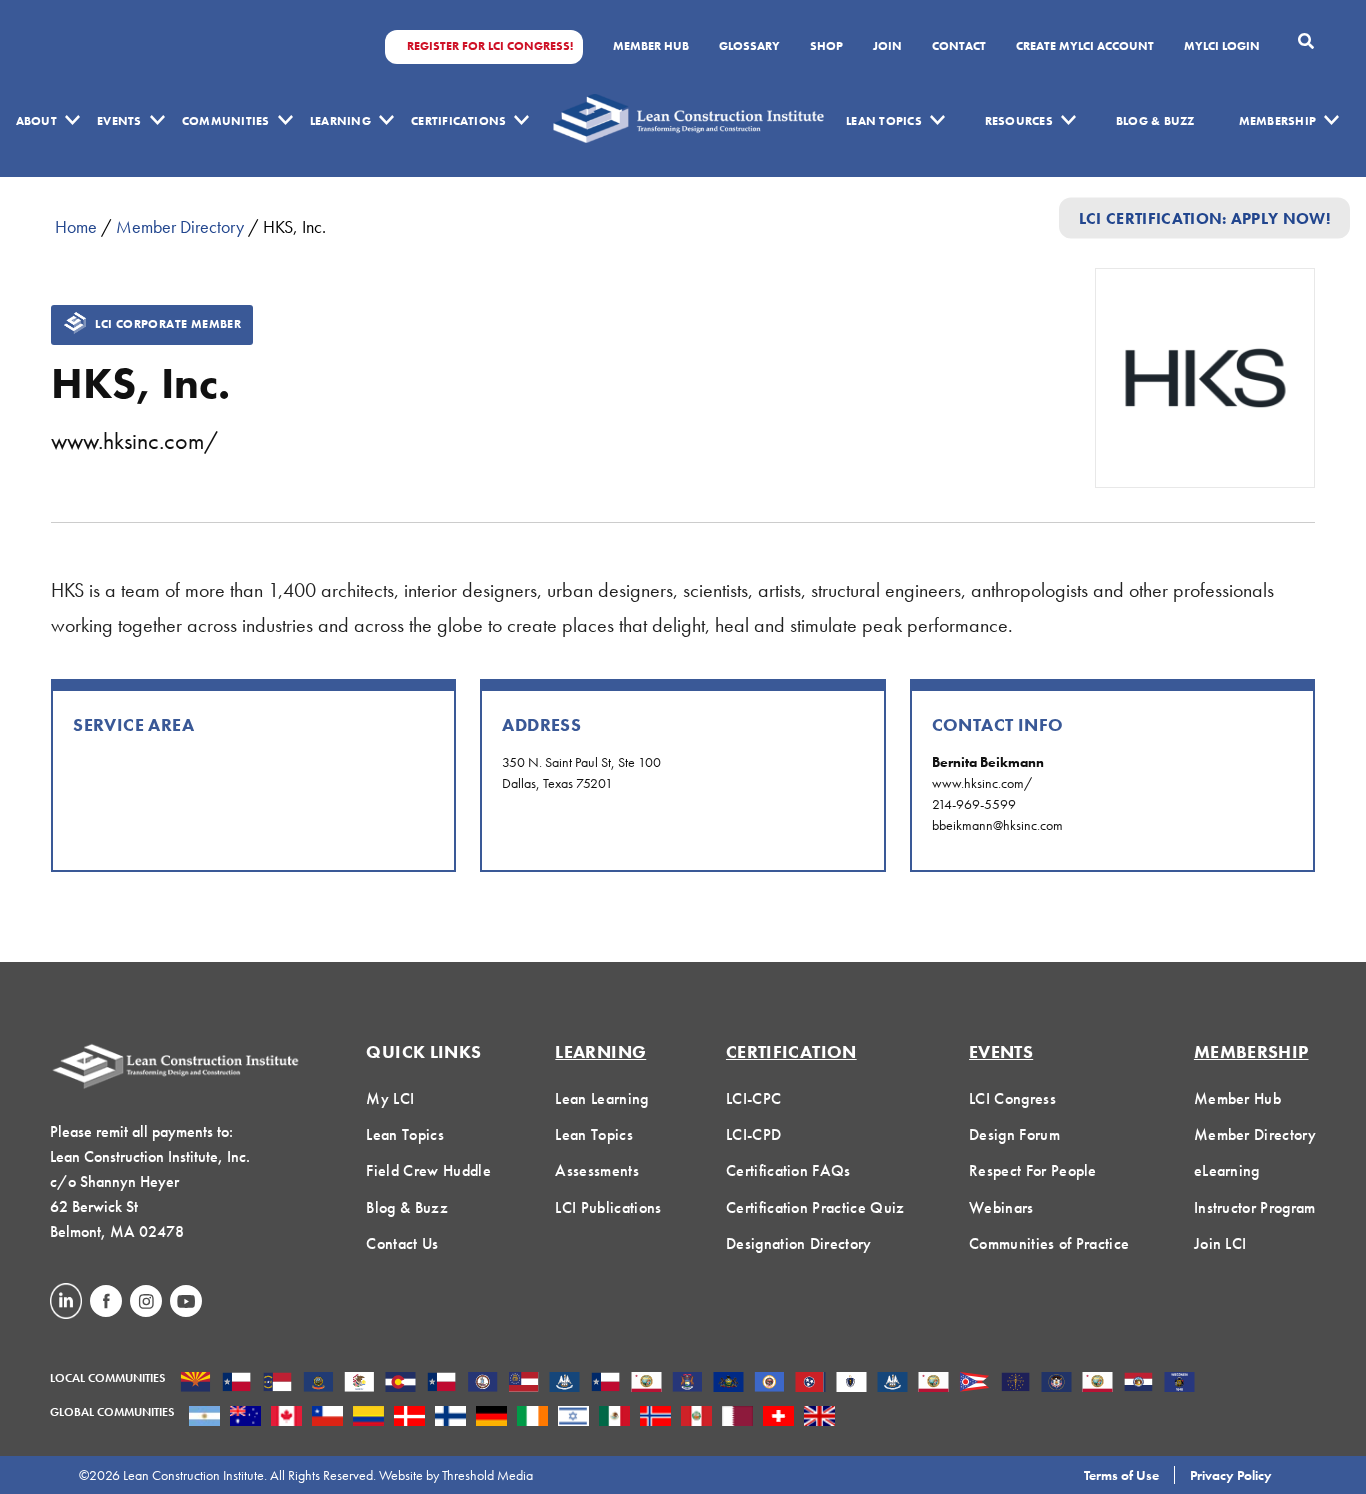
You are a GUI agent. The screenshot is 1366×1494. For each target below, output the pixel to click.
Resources (1019, 121)
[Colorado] (400, 1384)
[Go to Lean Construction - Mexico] (614, 1418)
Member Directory (180, 226)
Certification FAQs (788, 1170)
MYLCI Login (1222, 47)
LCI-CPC (753, 1098)
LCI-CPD (753, 1134)
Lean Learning (601, 1098)
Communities (226, 121)
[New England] (851, 1384)
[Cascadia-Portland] (318, 1384)
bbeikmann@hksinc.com (997, 825)
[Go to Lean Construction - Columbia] (368, 1418)
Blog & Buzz (1155, 121)
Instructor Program (1255, 1207)
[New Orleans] (892, 1384)
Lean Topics (884, 121)
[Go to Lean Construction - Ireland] (532, 1418)
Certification (791, 1051)
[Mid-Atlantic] (728, 1384)
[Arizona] (195, 1384)
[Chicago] (359, 1384)
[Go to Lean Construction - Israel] (573, 1418)
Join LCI (1220, 1243)
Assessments (597, 1170)
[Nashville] (810, 1384)
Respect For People (1033, 1170)
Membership (1277, 121)
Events (119, 121)
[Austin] (236, 1384)
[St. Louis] (1138, 1384)
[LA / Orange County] (646, 1384)
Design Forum (1014, 1134)
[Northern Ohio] (974, 1384)
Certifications (458, 121)
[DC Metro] (482, 1384)
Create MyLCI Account (1085, 47)
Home (76, 226)
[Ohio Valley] (1015, 1384)
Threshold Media (487, 1475)
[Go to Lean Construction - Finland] (450, 1418)
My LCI (390, 1098)
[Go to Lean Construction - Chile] (327, 1418)
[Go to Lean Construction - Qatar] (737, 1418)
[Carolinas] (277, 1384)
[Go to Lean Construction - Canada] (286, 1418)
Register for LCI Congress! (490, 47)
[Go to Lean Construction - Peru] (696, 1418)
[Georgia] (523, 1384)
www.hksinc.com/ (134, 440)
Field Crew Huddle (428, 1170)
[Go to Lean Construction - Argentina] (204, 1418)
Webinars (1001, 1207)
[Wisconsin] (1179, 1384)
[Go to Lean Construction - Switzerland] (778, 1418)
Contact (959, 47)
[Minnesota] (769, 1384)
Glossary (749, 47)
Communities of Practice (1049, 1243)
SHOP (826, 47)
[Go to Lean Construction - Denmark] (409, 1418)
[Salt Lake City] (1056, 1384)
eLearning (1227, 1170)
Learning (340, 121)
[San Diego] (1097, 1384)
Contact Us (402, 1243)
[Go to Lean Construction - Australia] (245, 1418)
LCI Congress (1012, 1098)
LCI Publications (608, 1207)
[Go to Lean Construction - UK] (819, 1418)
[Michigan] (687, 1384)
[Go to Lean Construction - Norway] (655, 1418)
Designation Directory (799, 1243)
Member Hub (651, 47)
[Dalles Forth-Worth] (441, 1384)
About (36, 121)
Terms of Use (1121, 1475)
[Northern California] (933, 1384)
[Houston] (605, 1384)
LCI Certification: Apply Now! (1204, 217)
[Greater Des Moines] (564, 1384)
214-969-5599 (974, 804)
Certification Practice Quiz (815, 1207)
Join (887, 47)
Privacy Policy (1231, 1475)
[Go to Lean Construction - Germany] (491, 1418)
